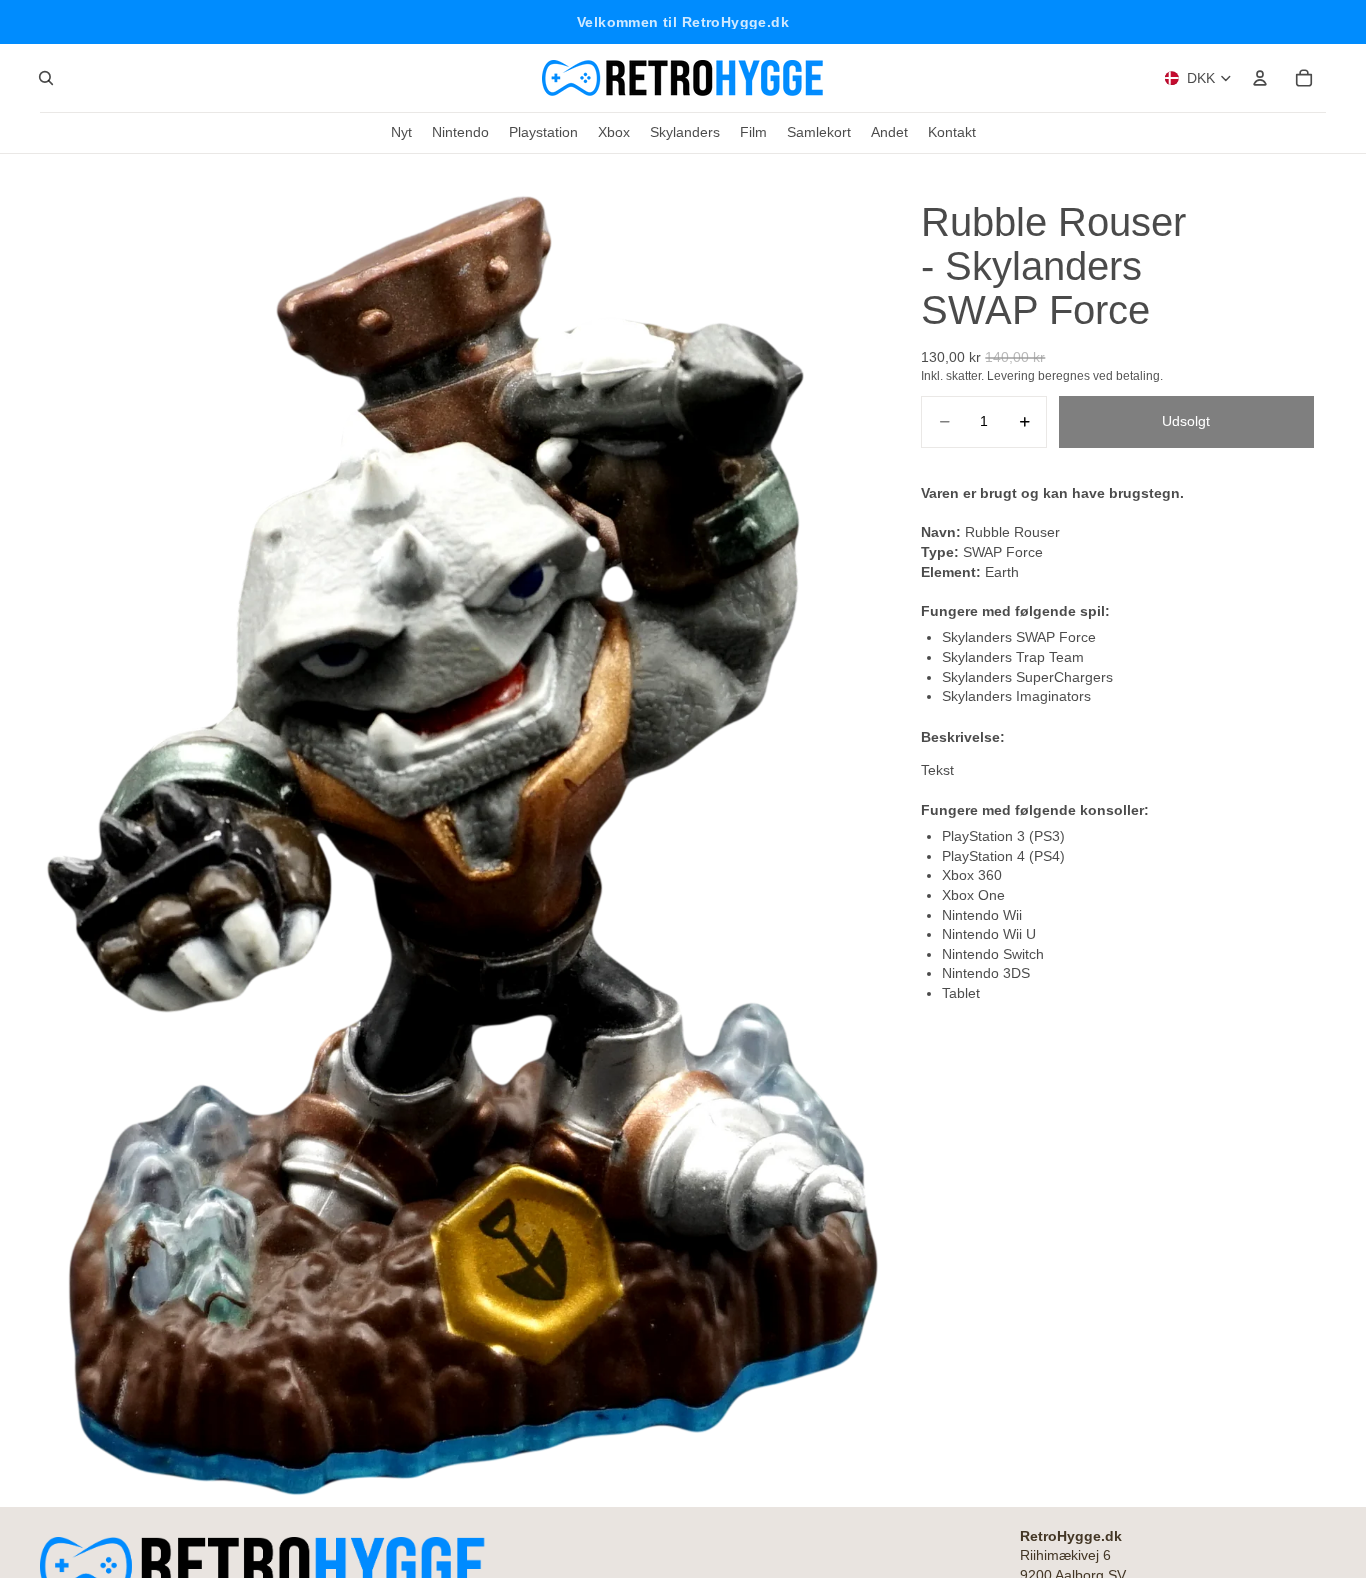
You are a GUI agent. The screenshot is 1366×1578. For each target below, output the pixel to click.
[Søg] (46, 78)
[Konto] (1260, 78)
